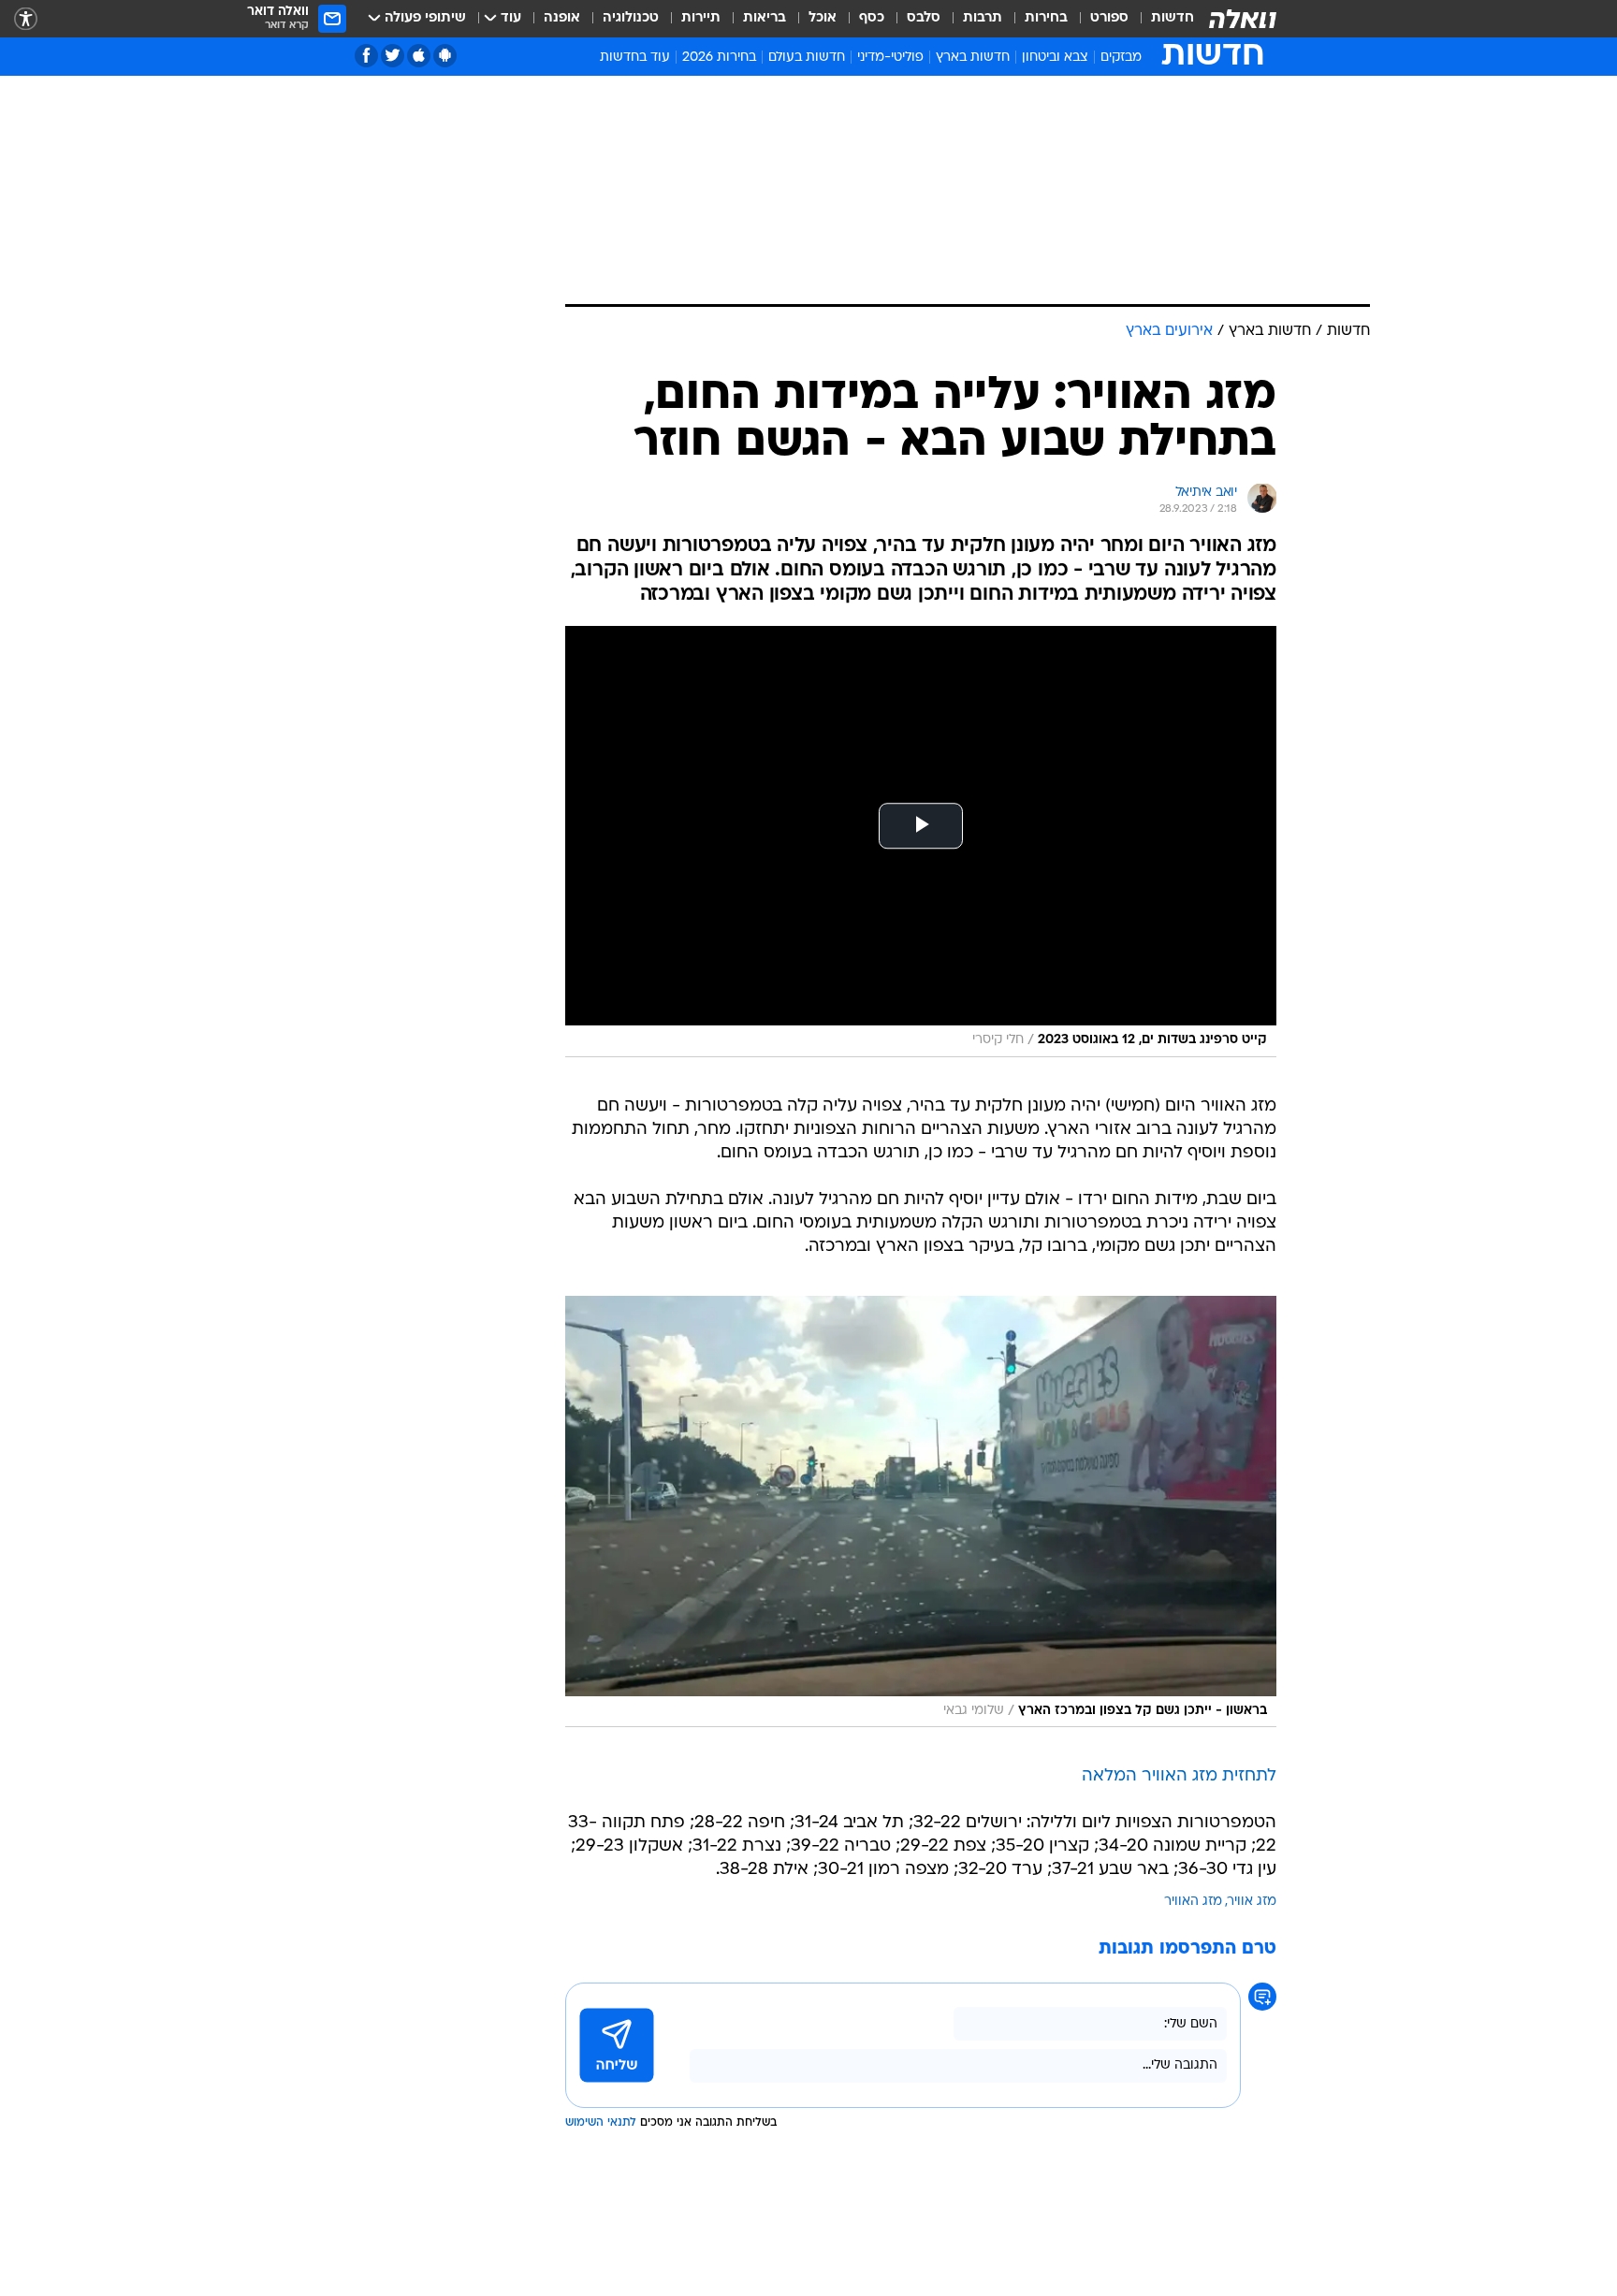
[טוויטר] (393, 56)
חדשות (1173, 18)
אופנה (562, 18)
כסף (872, 18)
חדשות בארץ (973, 58)
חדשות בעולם (807, 58)
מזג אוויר (1252, 1902)
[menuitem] (1161, 19)
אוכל (823, 18)
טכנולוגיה (631, 18)
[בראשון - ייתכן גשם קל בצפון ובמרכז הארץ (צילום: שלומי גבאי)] (921, 1511)
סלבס (924, 18)
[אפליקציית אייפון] (419, 56)
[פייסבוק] (366, 56)
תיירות (701, 18)
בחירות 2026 (719, 58)
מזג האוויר (1193, 1902)
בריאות (765, 18)
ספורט (1109, 18)
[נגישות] (26, 19)
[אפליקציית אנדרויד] (445, 56)
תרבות (983, 18)
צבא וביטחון (1055, 58)
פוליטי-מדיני (890, 58)
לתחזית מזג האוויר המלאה (1179, 1776)
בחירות (1046, 18)
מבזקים (1121, 58)
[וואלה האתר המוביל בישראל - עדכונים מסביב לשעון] (1243, 19)
